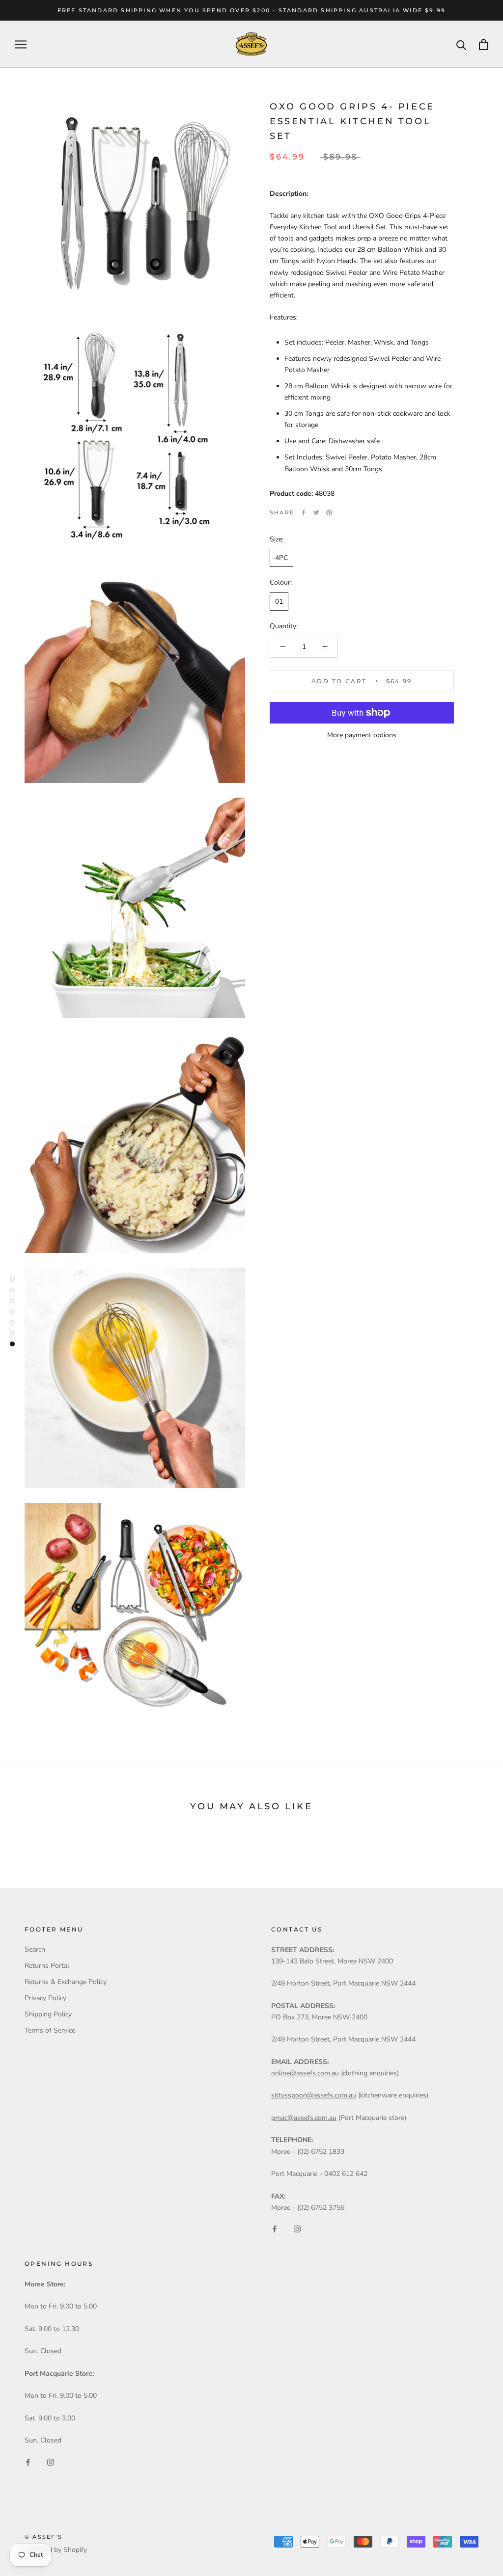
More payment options (362, 735)
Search (35, 1949)
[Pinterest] (329, 512)
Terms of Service (50, 2030)
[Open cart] (484, 44)
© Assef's (43, 2537)
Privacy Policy (45, 1998)
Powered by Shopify (56, 2550)
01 (279, 602)
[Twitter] (316, 512)
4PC (281, 558)
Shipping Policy (48, 2014)
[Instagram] (297, 2229)
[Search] (461, 44)
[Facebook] (304, 512)
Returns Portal (47, 1966)
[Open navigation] (21, 44)
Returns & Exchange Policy (66, 1982)
